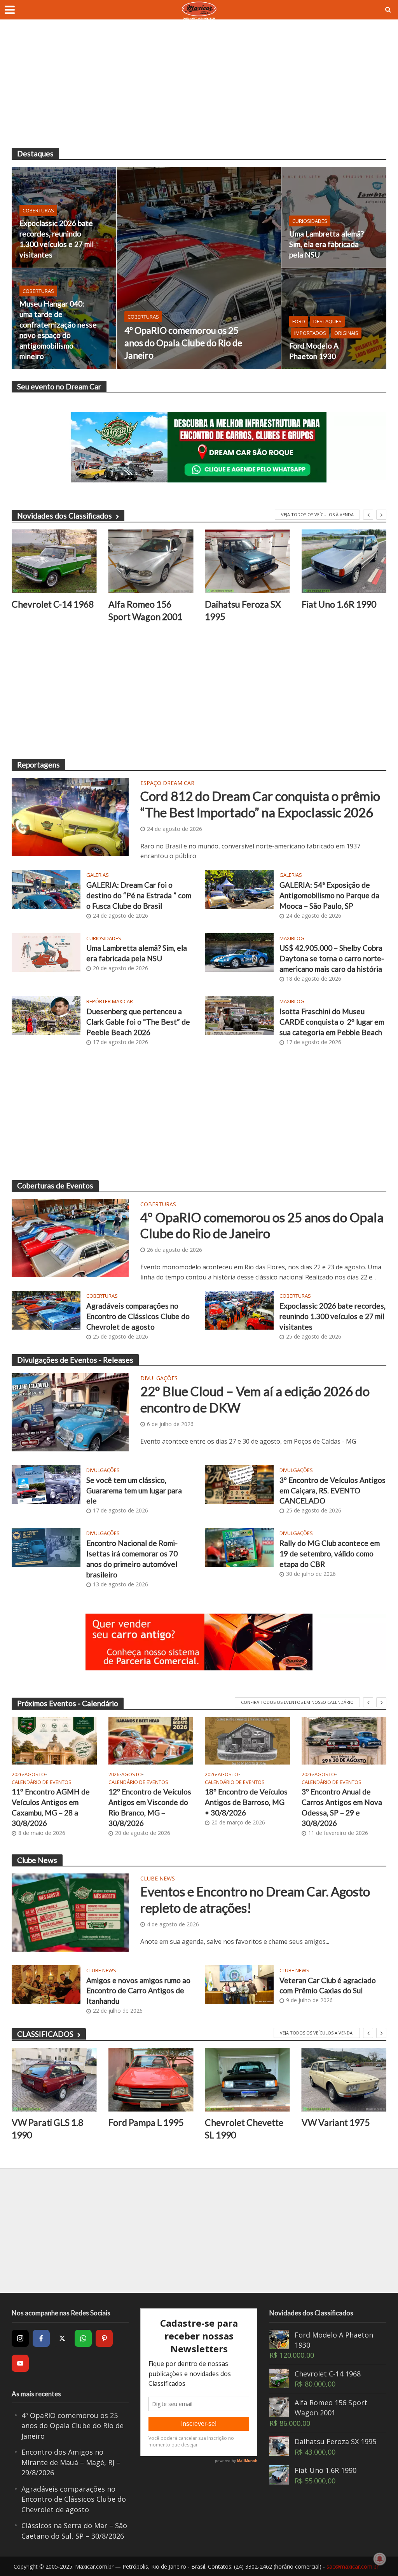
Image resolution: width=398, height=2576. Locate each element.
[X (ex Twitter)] (62, 2338)
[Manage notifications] (380, 2559)
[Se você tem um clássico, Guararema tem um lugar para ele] (46, 1484)
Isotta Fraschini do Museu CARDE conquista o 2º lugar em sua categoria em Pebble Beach (332, 1022)
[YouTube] (20, 2363)
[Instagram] (20, 2338)
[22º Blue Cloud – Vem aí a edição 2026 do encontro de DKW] (70, 1412)
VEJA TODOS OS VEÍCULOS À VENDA (317, 514)
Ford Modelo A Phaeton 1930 (314, 351)
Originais (346, 333)
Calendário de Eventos (42, 1782)
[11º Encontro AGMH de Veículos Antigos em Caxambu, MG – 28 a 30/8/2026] (54, 1741)
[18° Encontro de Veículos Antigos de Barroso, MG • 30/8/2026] (247, 1741)
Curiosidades (310, 221)
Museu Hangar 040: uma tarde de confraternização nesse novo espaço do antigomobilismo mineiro (58, 330)
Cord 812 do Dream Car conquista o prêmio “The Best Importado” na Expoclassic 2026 (260, 804)
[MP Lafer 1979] (344, 561)
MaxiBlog (292, 938)
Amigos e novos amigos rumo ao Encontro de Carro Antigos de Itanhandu (138, 1991)
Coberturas (143, 317)
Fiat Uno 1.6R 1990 (242, 604)
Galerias (98, 875)
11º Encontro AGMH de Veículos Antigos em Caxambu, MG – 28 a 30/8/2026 (51, 1807)
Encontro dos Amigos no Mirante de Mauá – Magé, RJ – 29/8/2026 (71, 2462)
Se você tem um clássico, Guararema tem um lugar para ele (134, 1490)
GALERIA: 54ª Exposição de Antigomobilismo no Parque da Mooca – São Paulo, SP (329, 895)
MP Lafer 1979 (331, 604)
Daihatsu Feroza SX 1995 (147, 610)
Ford (299, 321)
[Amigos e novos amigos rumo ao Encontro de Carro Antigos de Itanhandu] (46, 1984)
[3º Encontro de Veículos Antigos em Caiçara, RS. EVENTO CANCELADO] (239, 1484)
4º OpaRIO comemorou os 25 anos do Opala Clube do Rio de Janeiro (183, 343)
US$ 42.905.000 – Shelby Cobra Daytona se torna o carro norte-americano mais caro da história (332, 958)
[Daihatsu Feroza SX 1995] (151, 561)
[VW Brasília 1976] (344, 2080)
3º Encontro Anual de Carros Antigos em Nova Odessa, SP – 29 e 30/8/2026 (342, 1807)
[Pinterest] (104, 2338)
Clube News (158, 1879)
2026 (17, 1774)
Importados (310, 333)
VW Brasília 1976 (336, 2122)
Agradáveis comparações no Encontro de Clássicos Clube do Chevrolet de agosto (138, 1316)
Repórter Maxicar (110, 1001)
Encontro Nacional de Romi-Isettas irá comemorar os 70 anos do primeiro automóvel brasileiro (132, 1559)
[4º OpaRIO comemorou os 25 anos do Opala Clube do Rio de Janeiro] (199, 268)
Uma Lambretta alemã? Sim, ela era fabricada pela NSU (326, 244)
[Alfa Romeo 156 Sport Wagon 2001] (54, 561)
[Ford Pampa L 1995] (54, 2080)
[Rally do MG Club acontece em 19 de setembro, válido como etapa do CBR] (239, 1547)
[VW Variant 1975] (247, 2080)
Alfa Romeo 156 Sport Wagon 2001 (49, 610)
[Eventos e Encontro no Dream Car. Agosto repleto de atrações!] (70, 1912)
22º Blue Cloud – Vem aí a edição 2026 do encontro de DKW (255, 1399)
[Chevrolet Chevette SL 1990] (151, 2080)
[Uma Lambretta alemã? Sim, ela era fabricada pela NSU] (334, 217)
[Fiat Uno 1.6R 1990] (247, 561)
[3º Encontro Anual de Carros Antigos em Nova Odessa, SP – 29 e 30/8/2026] (344, 1741)
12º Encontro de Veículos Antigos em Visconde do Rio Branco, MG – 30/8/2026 (150, 1807)
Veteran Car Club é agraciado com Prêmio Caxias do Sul (328, 1985)
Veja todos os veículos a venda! (317, 2033)
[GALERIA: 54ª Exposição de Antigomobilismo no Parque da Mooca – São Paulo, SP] (239, 888)
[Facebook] (41, 2338)
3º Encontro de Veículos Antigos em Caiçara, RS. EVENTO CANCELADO (333, 1490)
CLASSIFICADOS (45, 2034)
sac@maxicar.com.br (353, 2566)
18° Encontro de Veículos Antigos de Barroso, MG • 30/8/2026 (246, 1802)
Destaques (327, 321)
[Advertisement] (199, 89)
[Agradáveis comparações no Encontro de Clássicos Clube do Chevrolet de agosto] (46, 1310)
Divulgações (159, 1379)
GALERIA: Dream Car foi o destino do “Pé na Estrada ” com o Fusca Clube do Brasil (139, 895)
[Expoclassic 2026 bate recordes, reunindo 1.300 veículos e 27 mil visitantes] (64, 217)
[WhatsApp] (83, 2338)
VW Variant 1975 (239, 2122)
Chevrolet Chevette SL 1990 (148, 2129)
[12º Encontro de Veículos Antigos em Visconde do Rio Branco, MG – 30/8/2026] (151, 1741)
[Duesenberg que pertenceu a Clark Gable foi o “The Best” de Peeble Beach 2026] (46, 1015)
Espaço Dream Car (167, 783)
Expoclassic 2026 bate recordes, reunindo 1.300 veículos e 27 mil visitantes (57, 239)
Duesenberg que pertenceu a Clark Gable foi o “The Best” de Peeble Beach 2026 (138, 1022)
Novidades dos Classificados (65, 516)
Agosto (35, 1774)
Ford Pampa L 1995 (49, 2122)
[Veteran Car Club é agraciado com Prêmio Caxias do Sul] (239, 1984)
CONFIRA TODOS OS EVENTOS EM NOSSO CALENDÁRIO (297, 1702)
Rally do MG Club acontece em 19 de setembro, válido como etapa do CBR (330, 1553)
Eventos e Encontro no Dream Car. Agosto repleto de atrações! (255, 1900)
